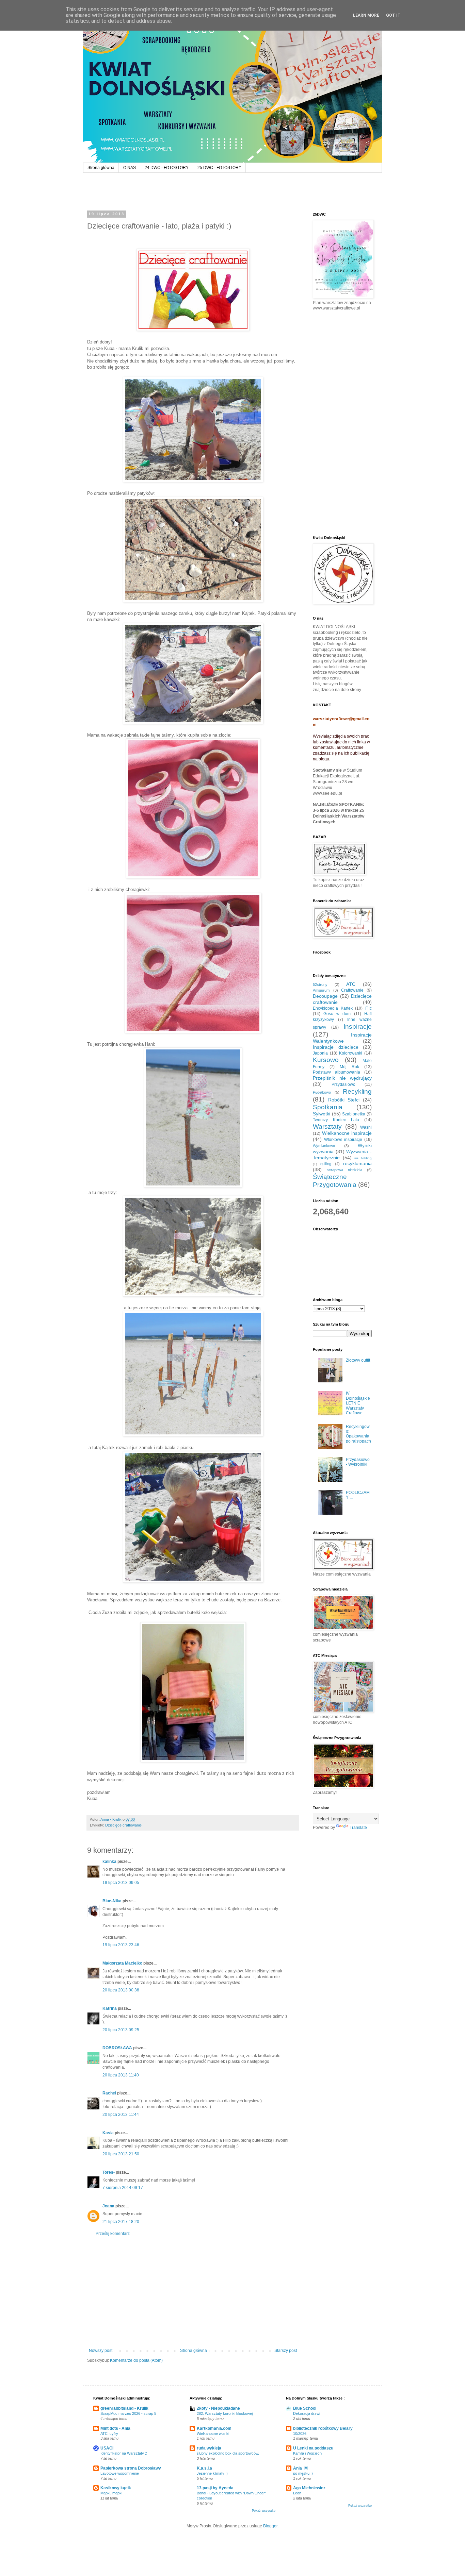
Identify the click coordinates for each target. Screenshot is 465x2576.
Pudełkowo (322, 1092)
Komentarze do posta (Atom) (136, 2360)
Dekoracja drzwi (307, 2413)
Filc (368, 1008)
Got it (393, 15)
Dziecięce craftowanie (123, 1825)
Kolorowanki (351, 1053)
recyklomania (357, 1163)
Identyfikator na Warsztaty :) (124, 2453)
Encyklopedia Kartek (333, 1008)
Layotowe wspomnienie (120, 2473)
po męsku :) (303, 2473)
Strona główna (101, 168)
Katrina (110, 2008)
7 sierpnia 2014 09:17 (123, 2188)
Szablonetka (354, 1114)
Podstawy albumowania (336, 1072)
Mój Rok (349, 1067)
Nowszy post (101, 2351)
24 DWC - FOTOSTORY (167, 168)
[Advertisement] (193, 2292)
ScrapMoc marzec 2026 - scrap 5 (128, 2413)
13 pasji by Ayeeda (215, 2488)
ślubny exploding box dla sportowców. (228, 2453)
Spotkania (328, 1107)
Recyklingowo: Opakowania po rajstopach (358, 1434)
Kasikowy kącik (116, 2488)
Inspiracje (358, 1026)
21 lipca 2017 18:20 (121, 2222)
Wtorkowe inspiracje (343, 1140)
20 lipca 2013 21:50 (121, 2154)
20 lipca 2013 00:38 (121, 1990)
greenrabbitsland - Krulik (124, 2408)
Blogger (270, 2526)
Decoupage (325, 996)
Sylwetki (322, 1114)
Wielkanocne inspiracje (347, 1133)
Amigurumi (322, 990)
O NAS (130, 168)
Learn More (366, 15)
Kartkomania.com (214, 2428)
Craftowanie (352, 990)
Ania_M (300, 2468)
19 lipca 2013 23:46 (121, 1945)
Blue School (305, 2408)
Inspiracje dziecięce (336, 1047)
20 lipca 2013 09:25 (121, 2030)
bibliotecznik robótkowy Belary (323, 2428)
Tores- (109, 2172)
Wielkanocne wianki (213, 2434)
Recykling (357, 1091)
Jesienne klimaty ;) (212, 2473)
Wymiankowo (324, 1146)
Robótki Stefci (344, 1100)
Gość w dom (337, 1014)
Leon (297, 2493)
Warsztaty (327, 1126)
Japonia (320, 1053)
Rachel (109, 2093)
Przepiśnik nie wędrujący (342, 1078)
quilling (326, 1164)
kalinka (109, 1862)
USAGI (107, 2448)
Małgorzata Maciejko (122, 1963)
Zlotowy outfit (358, 1360)
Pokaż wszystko (264, 2511)
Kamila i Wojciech (307, 2453)
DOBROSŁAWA (117, 2048)
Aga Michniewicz (309, 2488)
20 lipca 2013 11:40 (121, 2075)
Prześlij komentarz (113, 2234)
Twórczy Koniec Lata (336, 1120)
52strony (320, 984)
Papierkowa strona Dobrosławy (131, 2468)
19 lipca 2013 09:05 (121, 1883)
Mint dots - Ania (115, 2428)
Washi (366, 1127)
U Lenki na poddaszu (313, 2448)
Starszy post (286, 2351)
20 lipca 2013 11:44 (121, 2115)
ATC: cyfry (109, 2434)
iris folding (363, 1158)
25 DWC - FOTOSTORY (219, 168)
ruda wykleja (209, 2448)
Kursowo (326, 1060)
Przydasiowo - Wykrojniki (358, 1462)
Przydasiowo (343, 1084)
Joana (108, 2206)
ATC (351, 984)
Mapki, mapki (111, 2493)
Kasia (108, 2133)
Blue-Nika (112, 1901)
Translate (358, 1828)
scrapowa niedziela (344, 1170)
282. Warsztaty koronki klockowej (225, 2413)
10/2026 (300, 2434)
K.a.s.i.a (204, 2468)
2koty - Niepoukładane (218, 2408)
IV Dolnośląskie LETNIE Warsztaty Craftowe (358, 1403)
